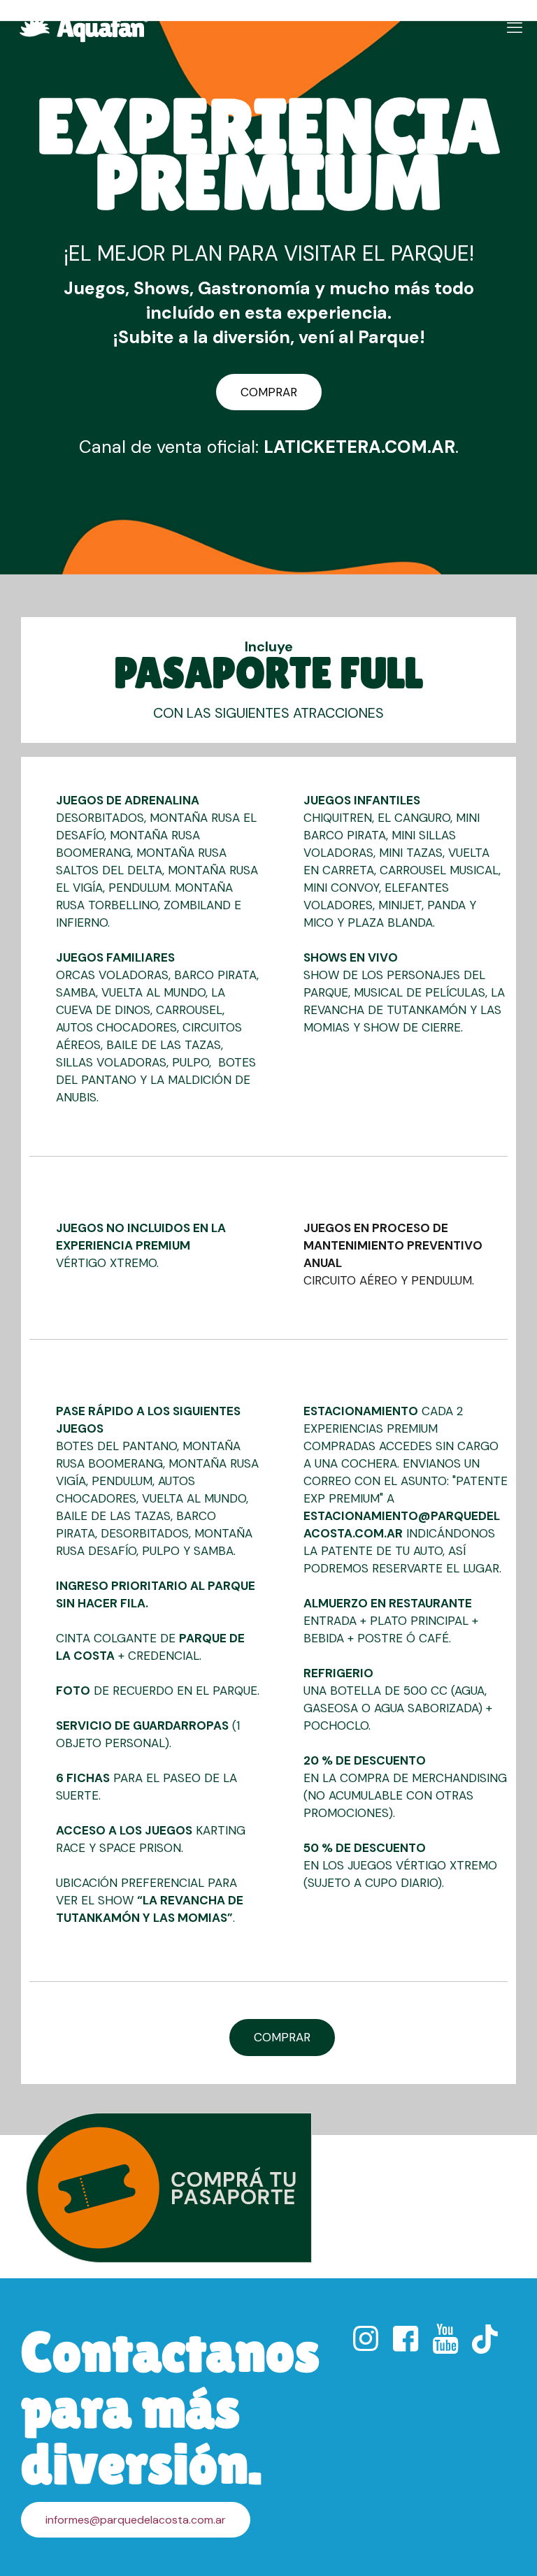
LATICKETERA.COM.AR (359, 447)
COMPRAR (269, 392)
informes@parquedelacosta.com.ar (136, 2520)
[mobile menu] (515, 28)
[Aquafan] (84, 28)
